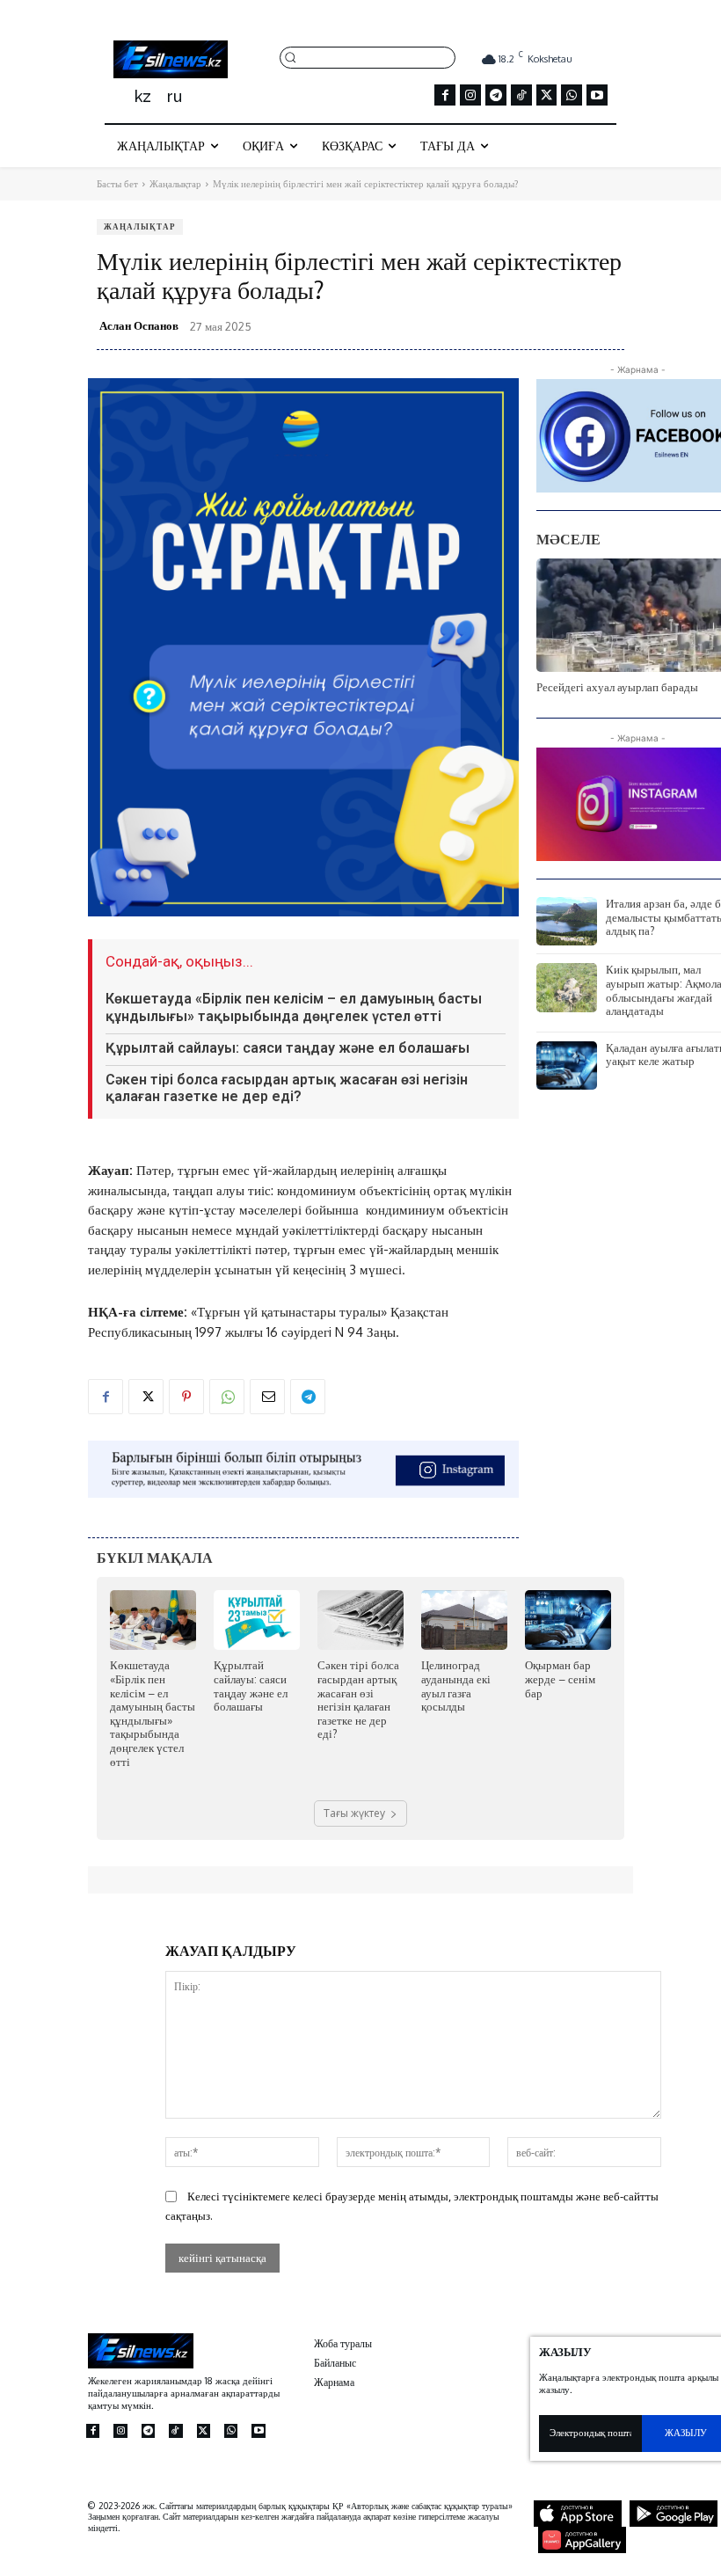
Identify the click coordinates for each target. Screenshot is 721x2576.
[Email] (267, 1397)
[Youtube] (597, 95)
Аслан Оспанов (139, 325)
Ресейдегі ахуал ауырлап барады (617, 687)
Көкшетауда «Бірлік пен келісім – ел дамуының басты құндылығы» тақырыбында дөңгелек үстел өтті (294, 1007)
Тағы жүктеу (354, 1813)
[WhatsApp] (572, 95)
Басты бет (117, 184)
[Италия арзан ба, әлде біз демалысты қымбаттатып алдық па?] (567, 921)
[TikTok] (521, 95)
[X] (547, 95)
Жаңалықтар (175, 184)
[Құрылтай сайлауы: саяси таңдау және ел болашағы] (257, 1620)
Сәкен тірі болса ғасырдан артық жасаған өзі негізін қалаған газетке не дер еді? (287, 1088)
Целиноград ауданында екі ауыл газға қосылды (456, 1686)
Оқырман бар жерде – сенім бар (560, 1678)
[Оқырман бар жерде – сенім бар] (568, 1620)
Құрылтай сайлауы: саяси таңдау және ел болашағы (288, 1048)
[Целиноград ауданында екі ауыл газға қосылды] (464, 1620)
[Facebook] (445, 95)
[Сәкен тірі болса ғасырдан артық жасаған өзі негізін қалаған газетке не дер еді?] (360, 1620)
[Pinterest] (186, 1397)
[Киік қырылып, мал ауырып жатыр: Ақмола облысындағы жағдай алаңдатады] (567, 987)
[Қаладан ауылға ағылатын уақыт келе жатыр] (567, 1065)
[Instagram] (470, 95)
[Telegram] (496, 95)
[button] (368, 57)
